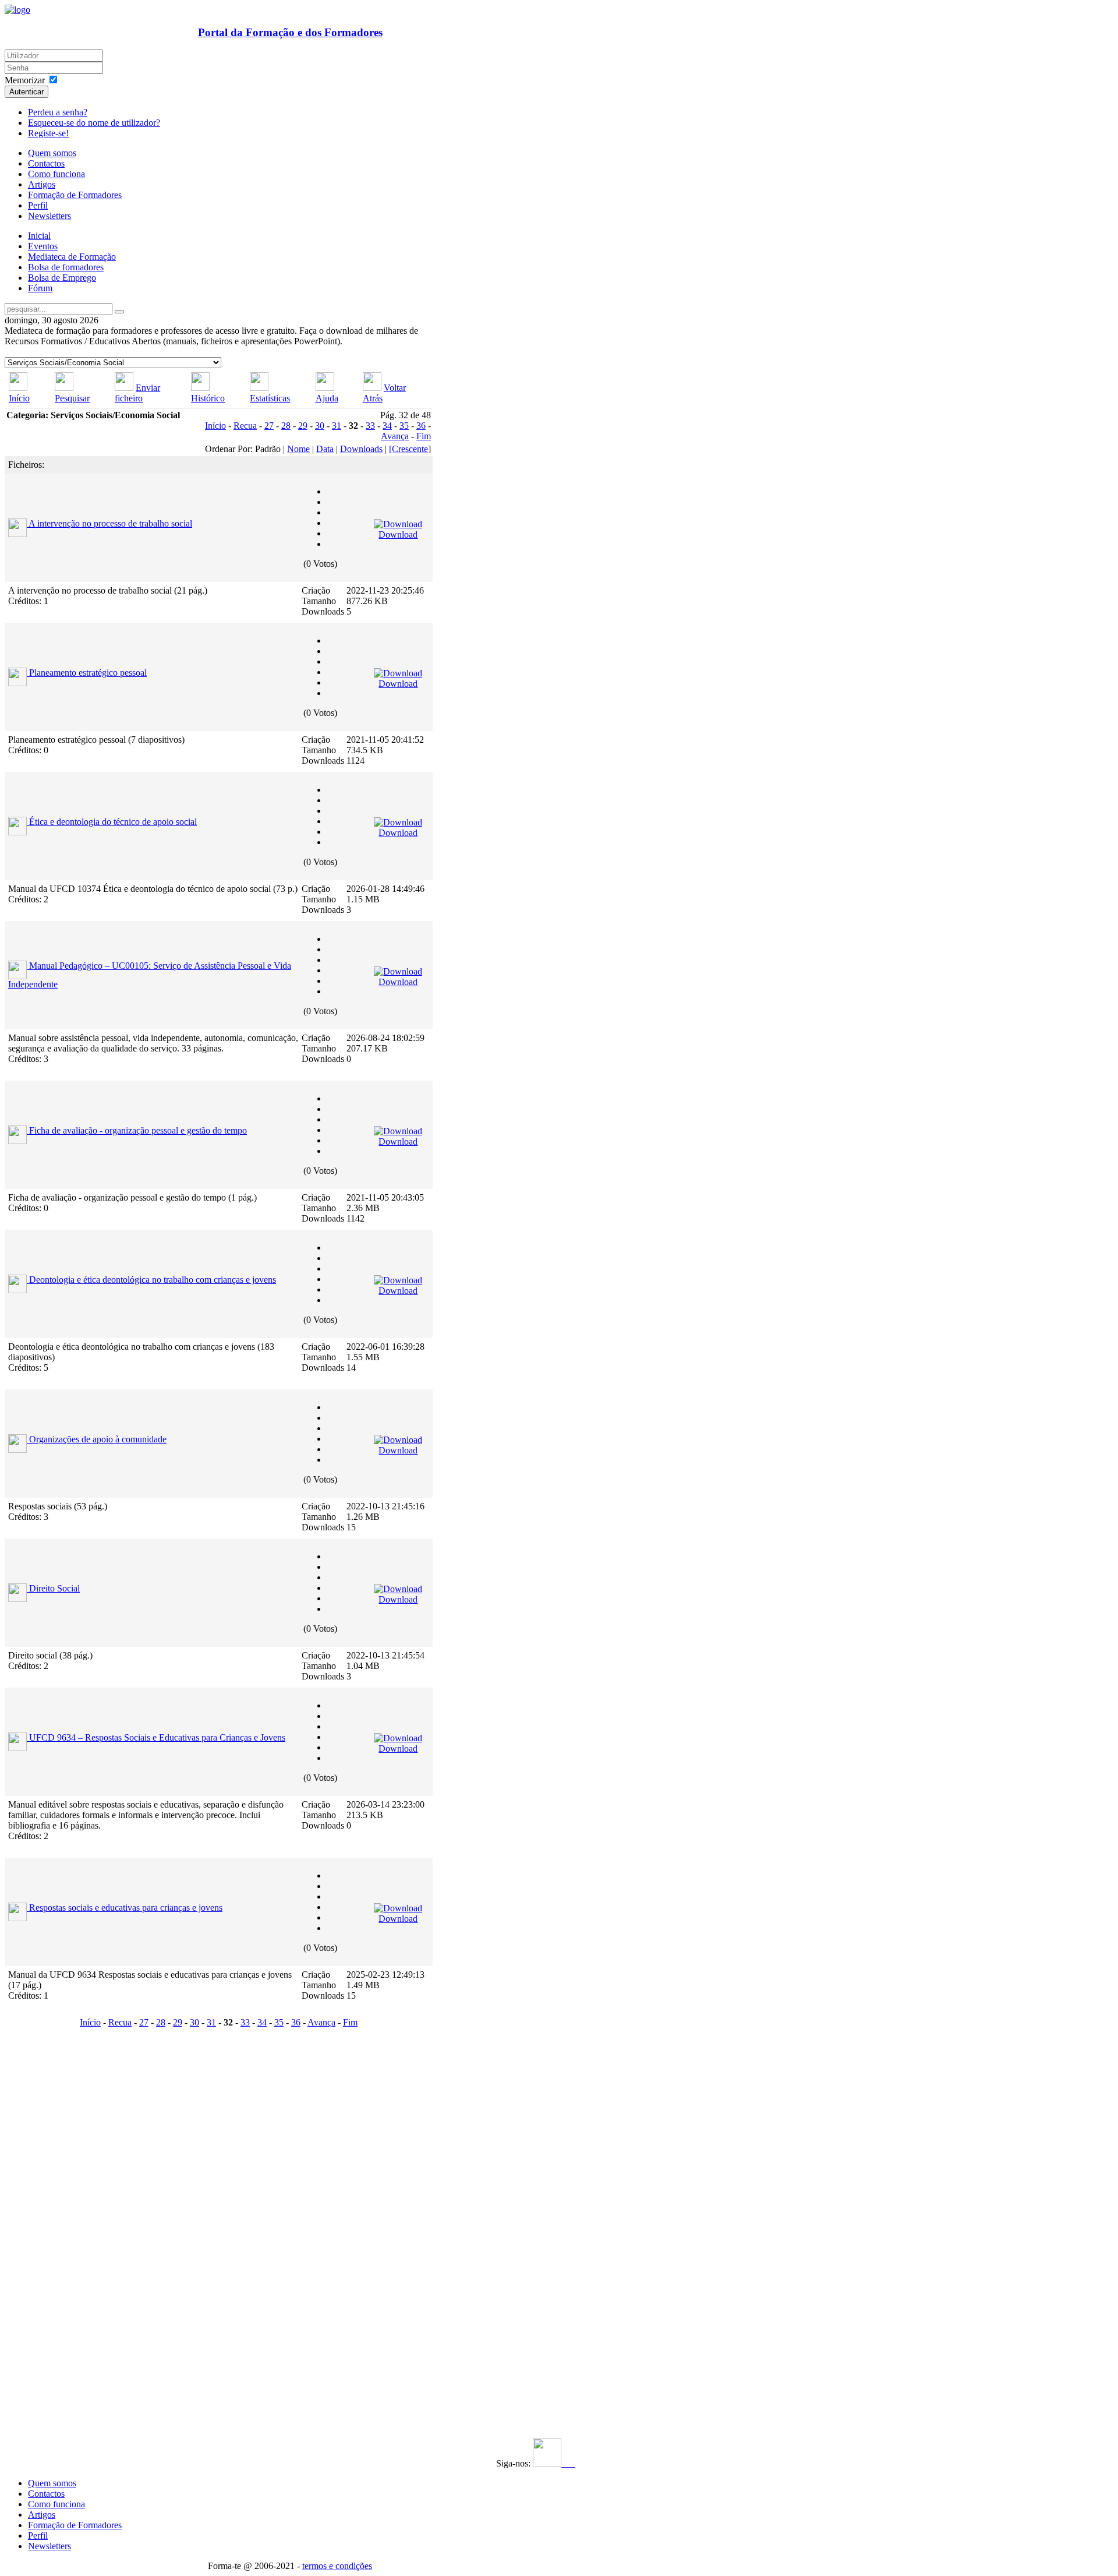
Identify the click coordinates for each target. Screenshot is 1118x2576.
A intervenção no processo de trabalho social (110, 523)
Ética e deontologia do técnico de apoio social (113, 822)
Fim (424, 436)
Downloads (361, 449)
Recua (245, 426)
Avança (395, 436)
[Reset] (119, 312)
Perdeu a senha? (58, 112)
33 (370, 426)
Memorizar (25, 80)
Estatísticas (270, 398)
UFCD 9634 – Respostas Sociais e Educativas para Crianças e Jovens (157, 1737)
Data (325, 449)
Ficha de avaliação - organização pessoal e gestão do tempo (138, 1130)
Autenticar (26, 92)
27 (269, 426)
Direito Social (54, 1588)
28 (286, 426)
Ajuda (327, 398)
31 (337, 426)
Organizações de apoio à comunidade (98, 1439)
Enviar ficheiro (137, 393)
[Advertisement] (76, 2206)
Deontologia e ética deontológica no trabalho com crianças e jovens (153, 1280)
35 (404, 426)
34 (387, 426)
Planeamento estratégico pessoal (88, 673)
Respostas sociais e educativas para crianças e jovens (126, 1908)
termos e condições (337, 2566)
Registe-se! (48, 133)
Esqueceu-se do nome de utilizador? (94, 123)
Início (19, 398)
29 (303, 426)
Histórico (208, 398)
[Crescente (408, 449)
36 (421, 426)
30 (320, 426)
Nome (298, 449)
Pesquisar (72, 398)
